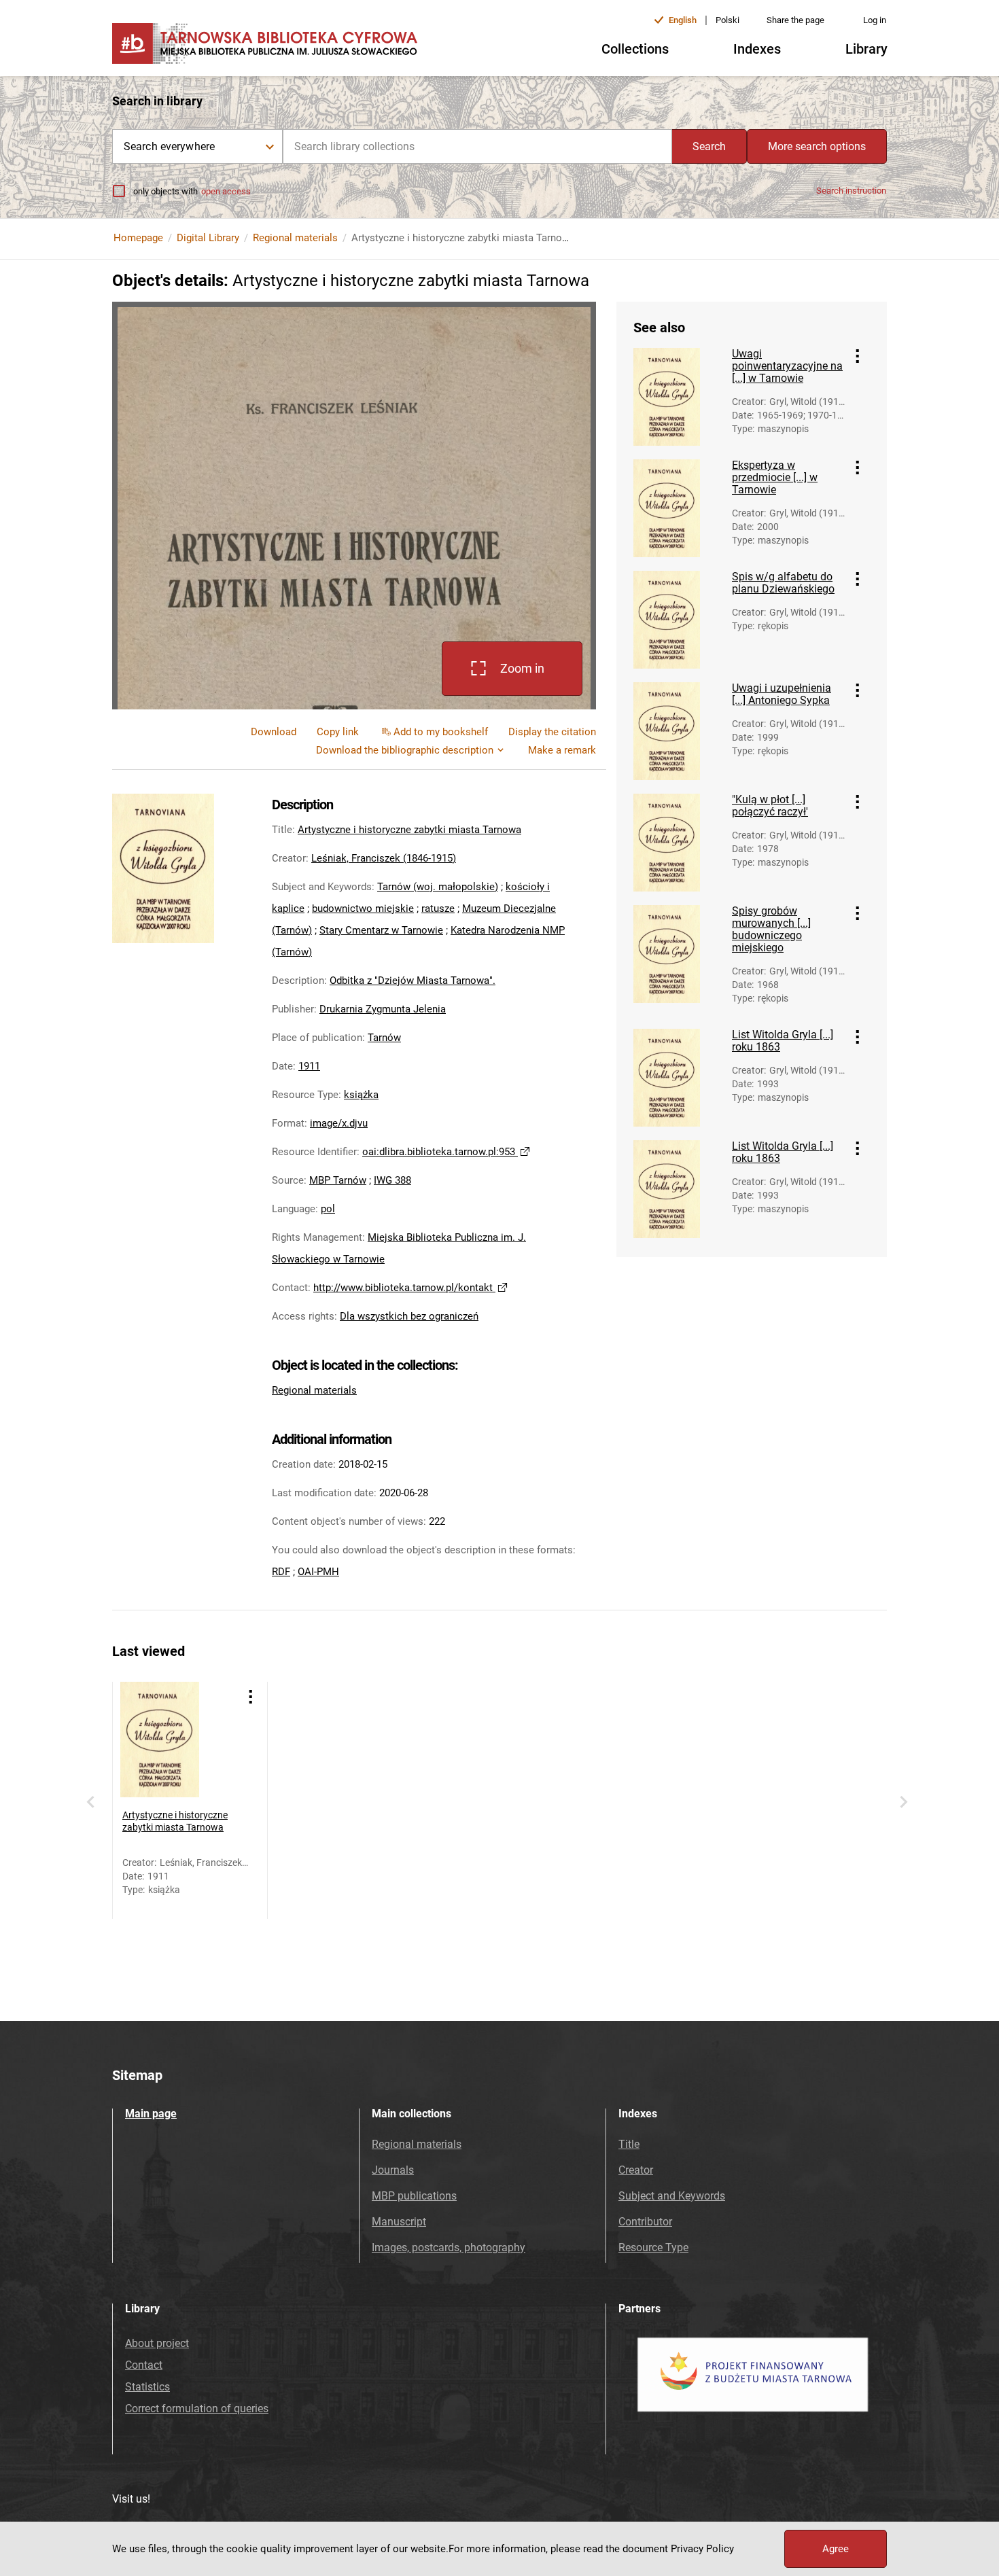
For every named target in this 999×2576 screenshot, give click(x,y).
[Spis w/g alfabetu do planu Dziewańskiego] (678, 620)
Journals (393, 2170)
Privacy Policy (702, 2549)
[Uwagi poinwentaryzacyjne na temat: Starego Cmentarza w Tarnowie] (678, 397)
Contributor (645, 2222)
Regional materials (295, 238)
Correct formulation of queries (197, 2409)
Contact (144, 2365)
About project (157, 2343)
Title (629, 2144)
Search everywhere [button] (169, 146)
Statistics (147, 2387)
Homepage (138, 238)
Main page (151, 2114)
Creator (636, 2170)
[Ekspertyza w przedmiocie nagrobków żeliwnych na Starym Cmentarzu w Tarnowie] (678, 508)
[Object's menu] (858, 356)
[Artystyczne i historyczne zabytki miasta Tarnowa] (178, 1740)
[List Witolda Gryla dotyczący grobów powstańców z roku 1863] (678, 1078)
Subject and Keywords (672, 2196)
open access (226, 191)
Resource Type (653, 2247)
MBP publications (414, 2196)
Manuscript (399, 2222)
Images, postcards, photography (449, 2247)
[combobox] (477, 146)
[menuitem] (338, 732)
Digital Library (208, 238)
